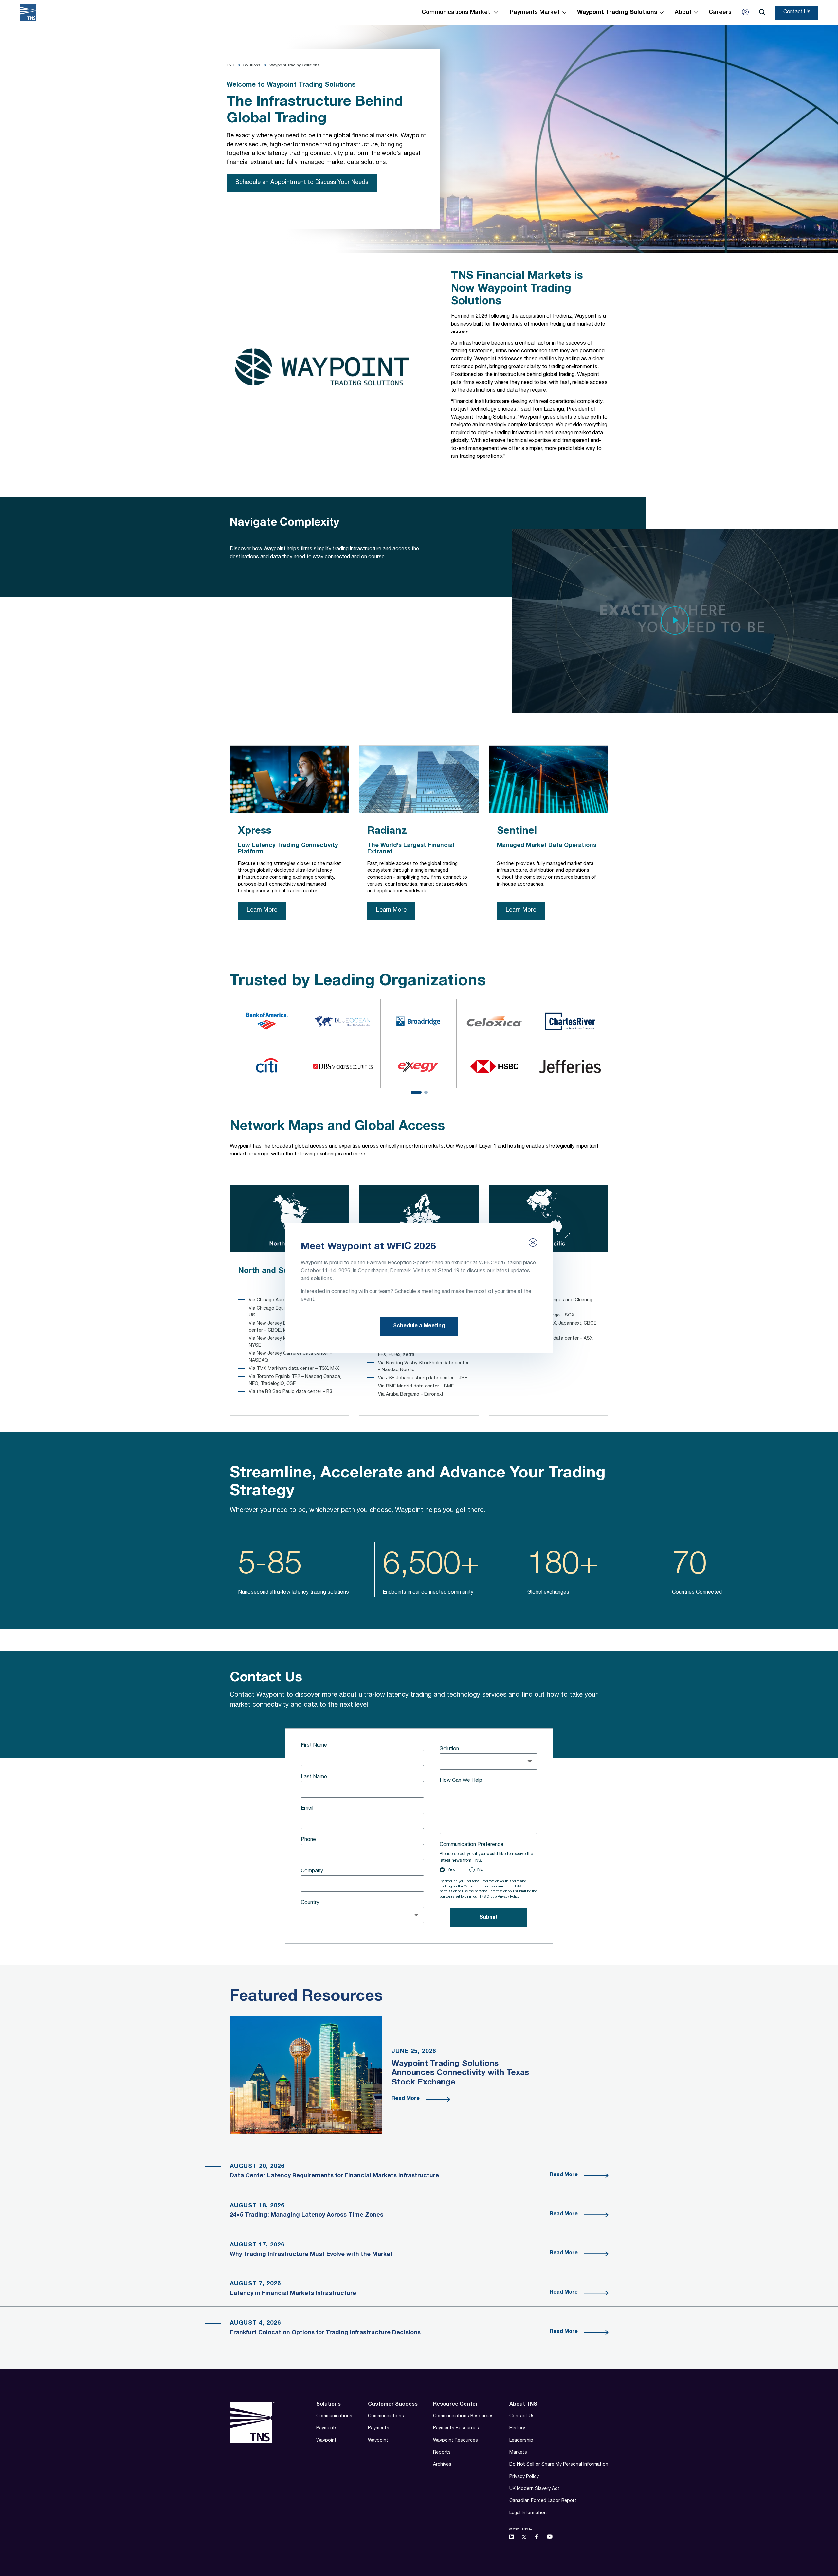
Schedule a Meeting (419, 1326)
